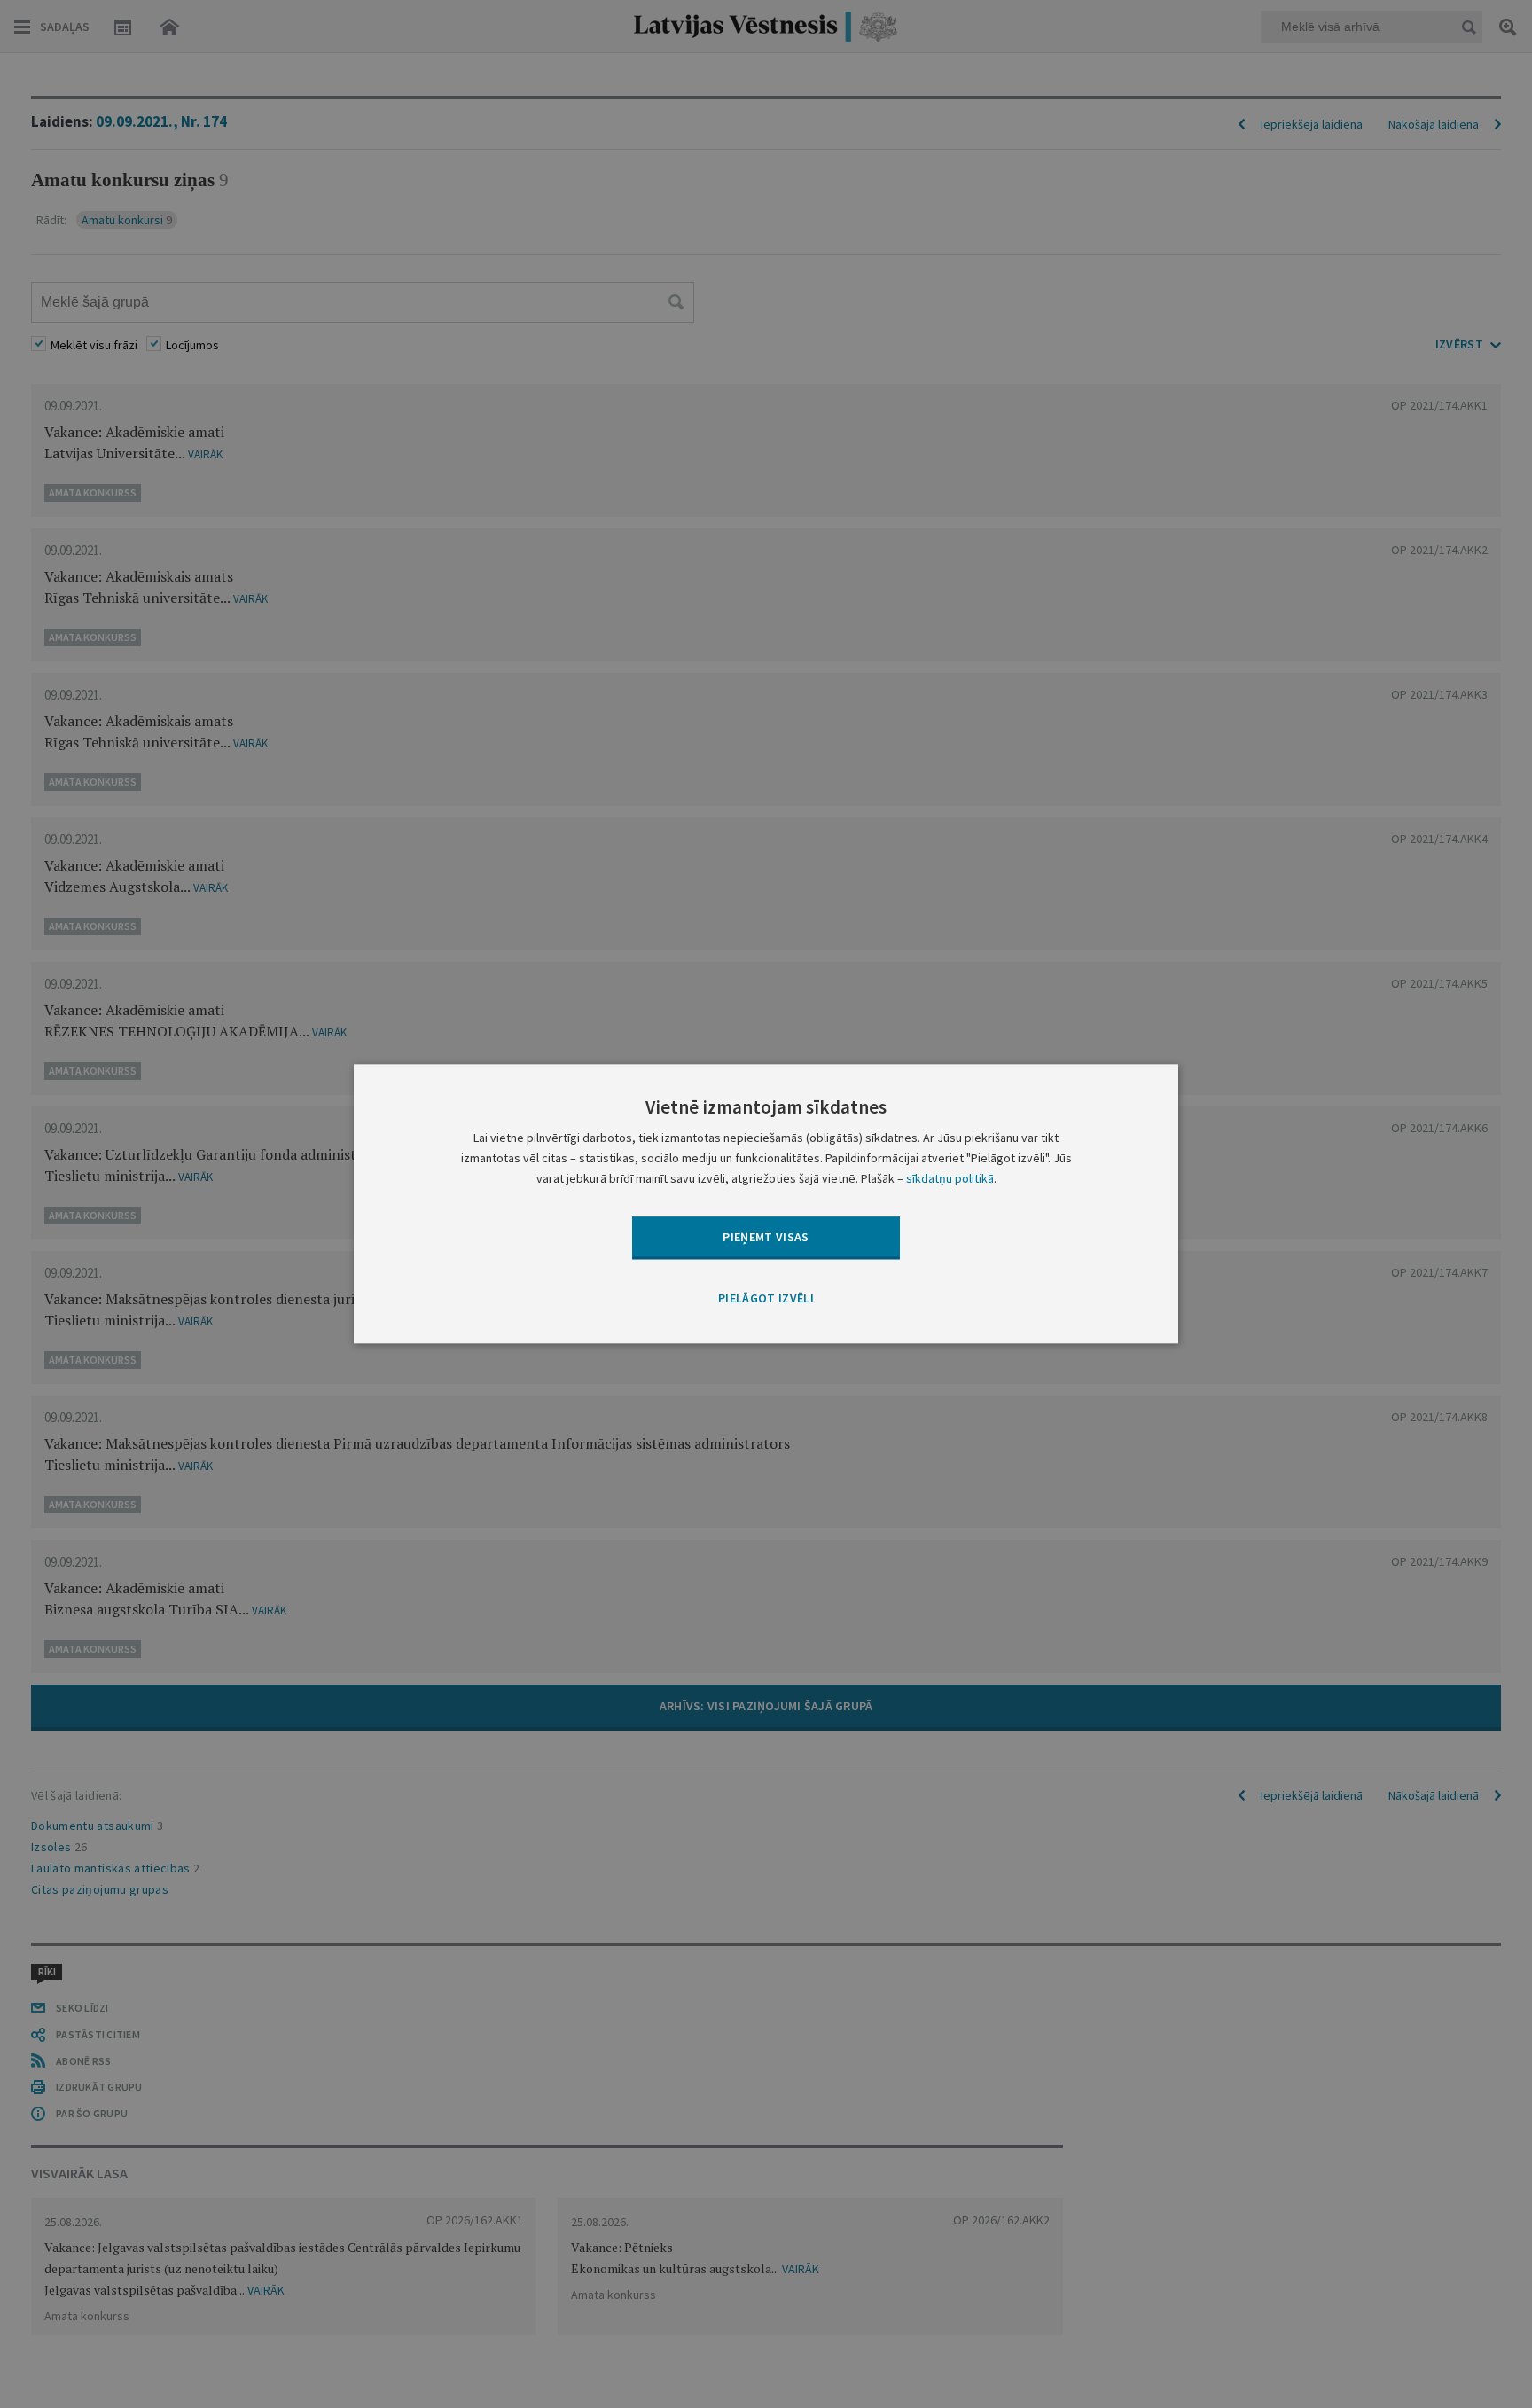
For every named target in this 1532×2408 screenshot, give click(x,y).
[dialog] (766, 1204)
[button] (766, 1299)
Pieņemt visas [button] (766, 1237)
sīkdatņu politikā (950, 1179)
